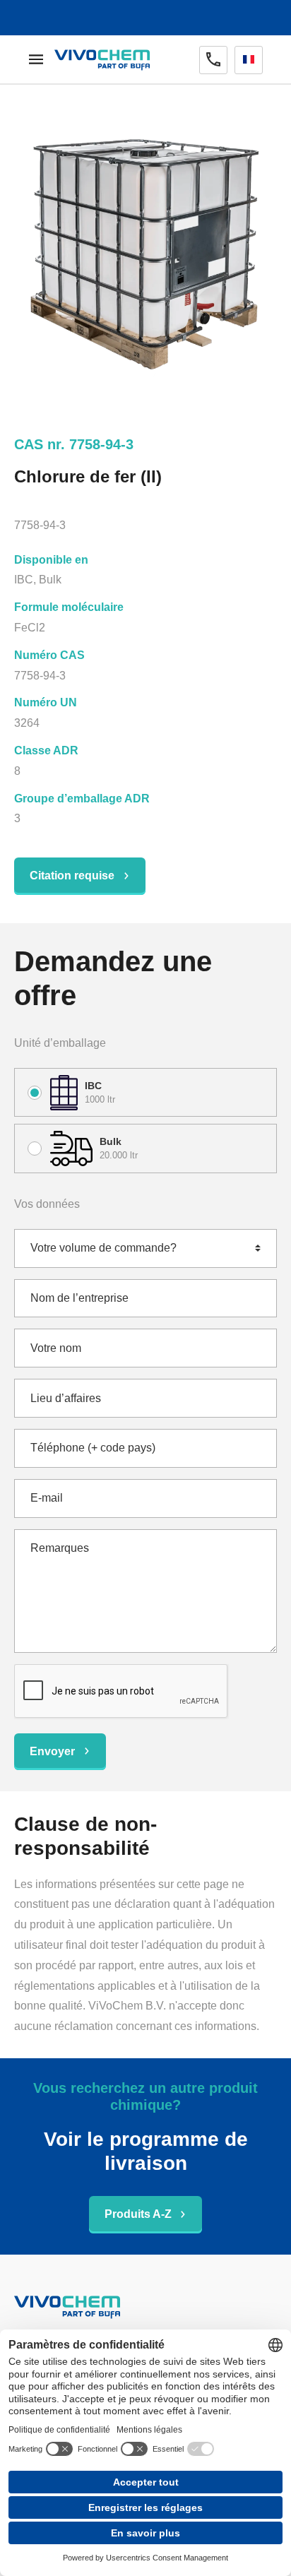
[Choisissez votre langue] (249, 60)
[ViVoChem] (102, 60)
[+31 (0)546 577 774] (213, 60)
